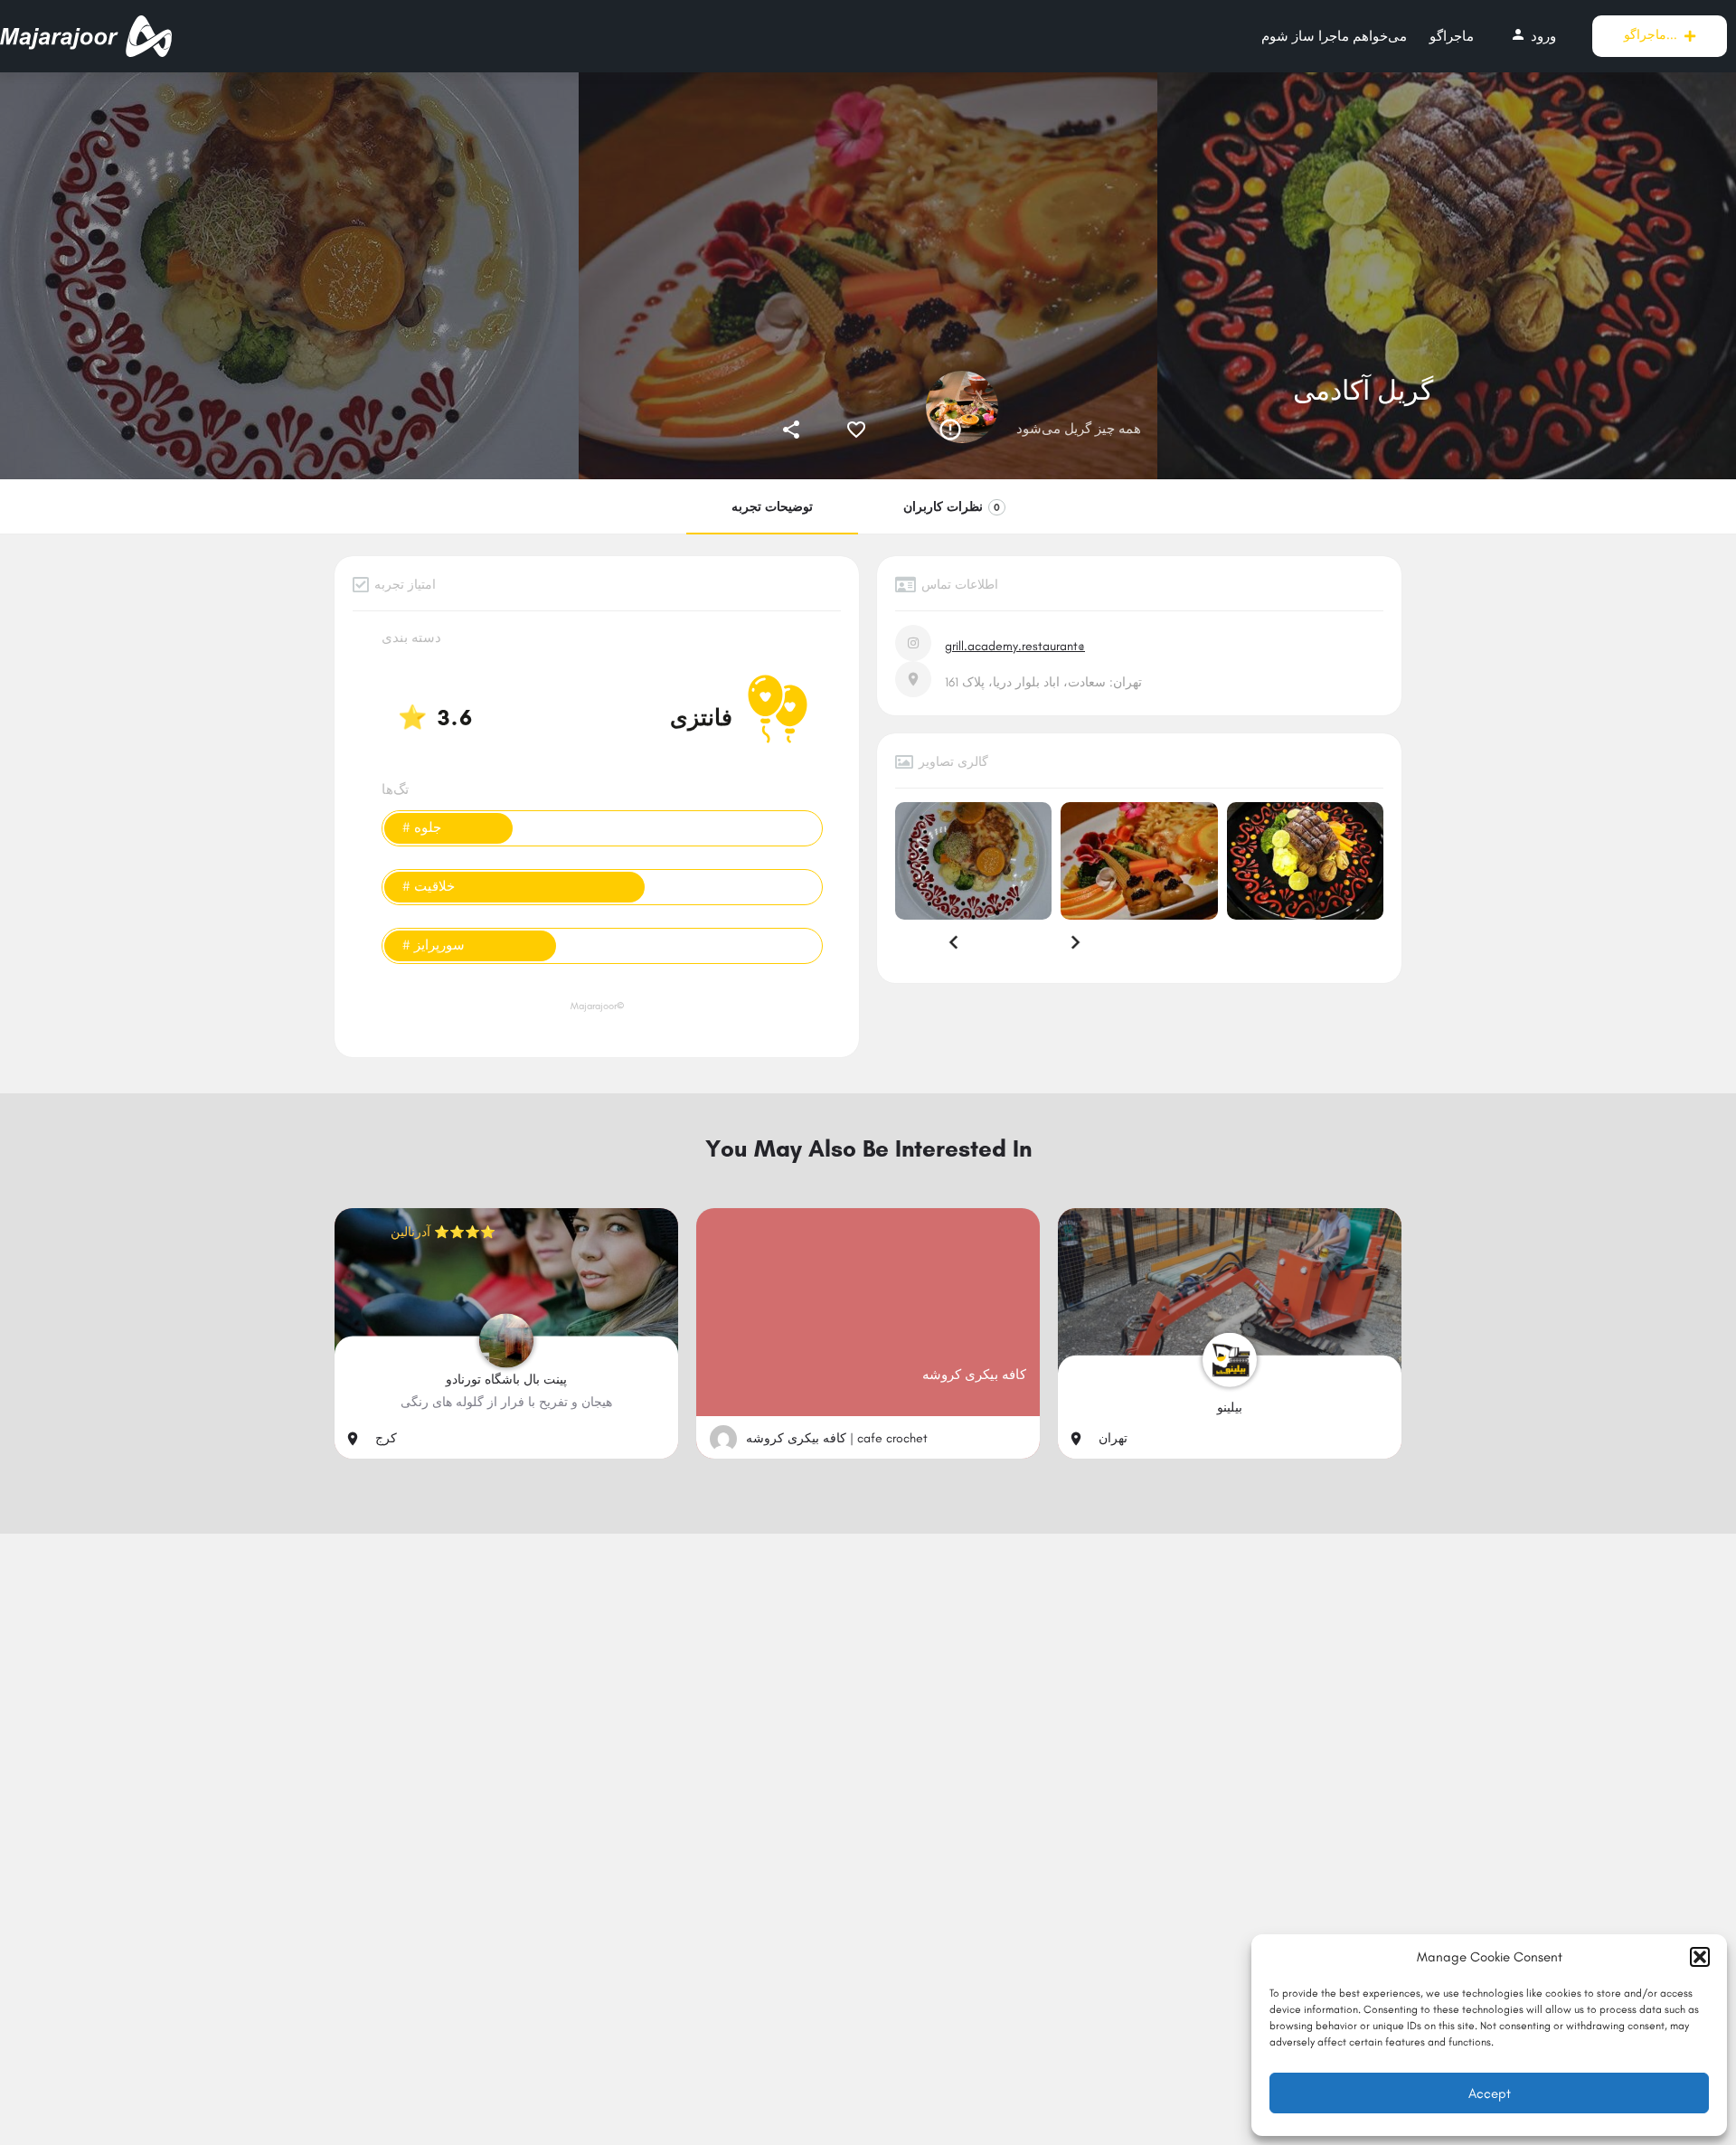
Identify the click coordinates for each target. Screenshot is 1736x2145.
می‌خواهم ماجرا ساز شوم (1334, 36)
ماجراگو (1452, 36)
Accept (1490, 2093)
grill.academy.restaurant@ (1015, 646)
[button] (1700, 1957)
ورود (1533, 35)
